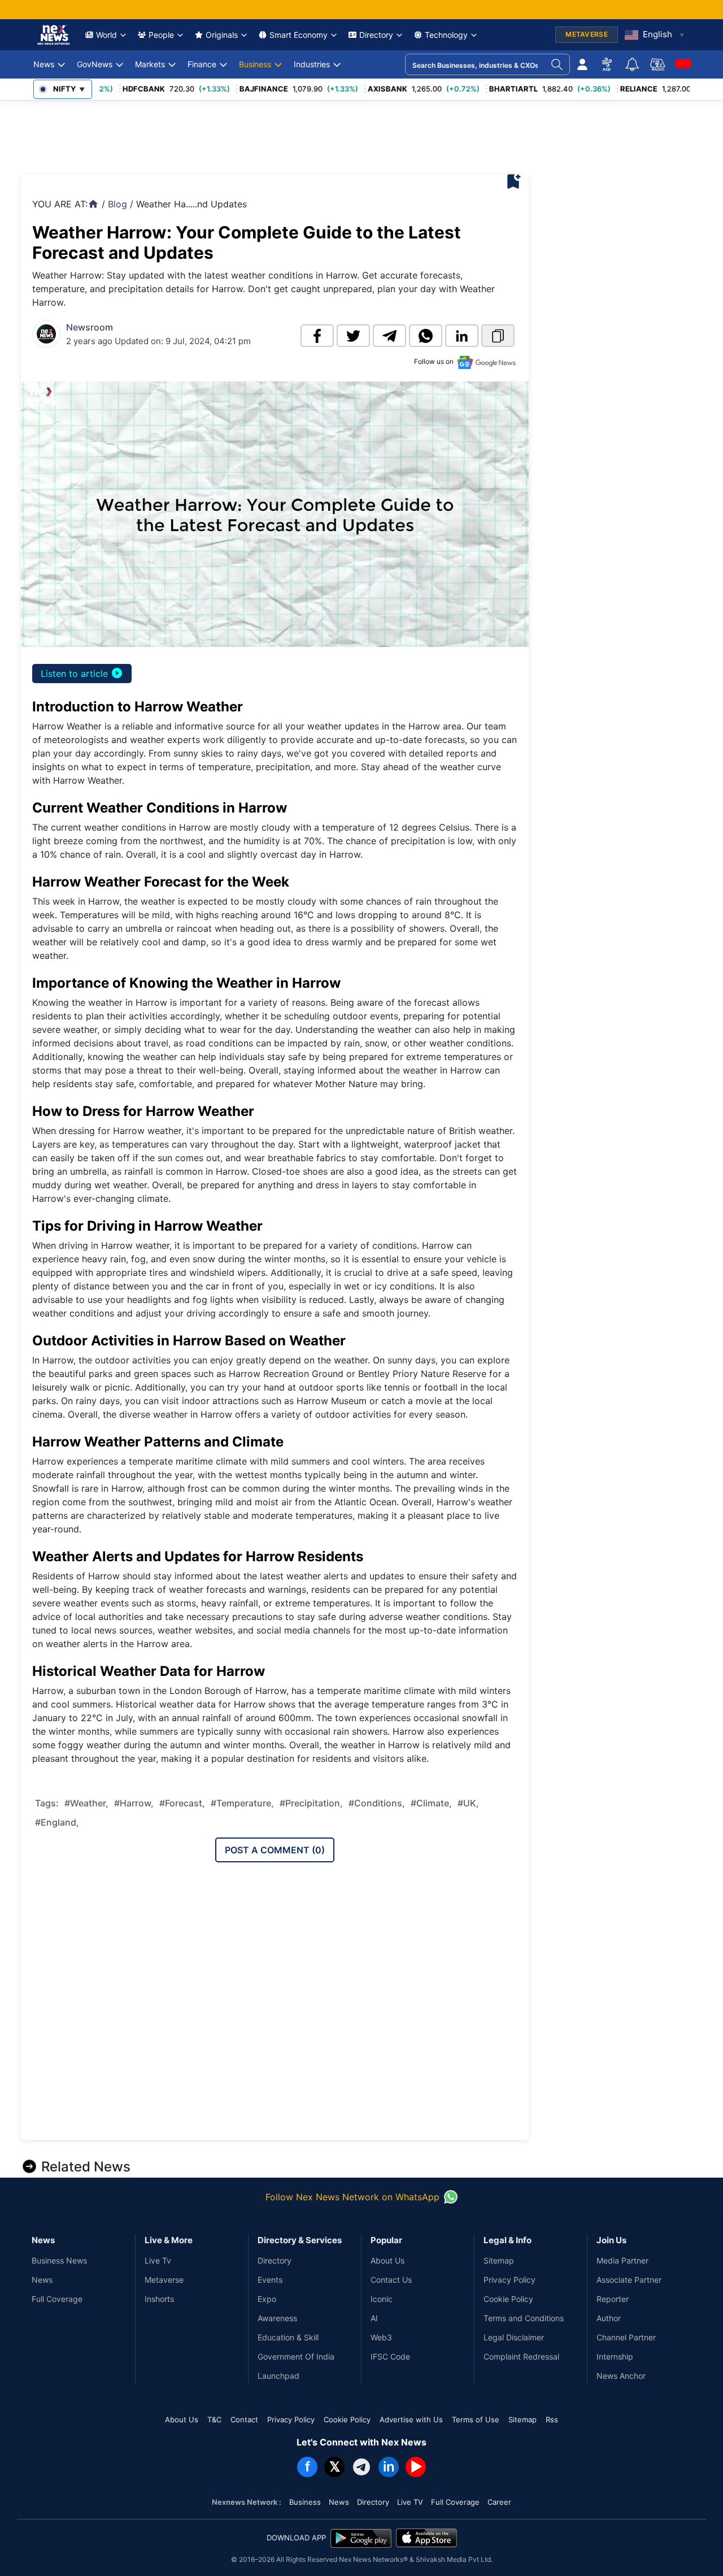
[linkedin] (462, 336)
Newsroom (90, 327)
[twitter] (353, 336)
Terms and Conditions (524, 2318)
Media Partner (622, 2260)
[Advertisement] (227, 134)
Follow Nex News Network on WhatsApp (352, 2197)
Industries (312, 64)
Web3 (381, 2337)
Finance (202, 64)
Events (270, 2280)
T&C (214, 2419)
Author (609, 2318)
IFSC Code (390, 2356)
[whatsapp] (426, 336)
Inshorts (159, 2299)
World (106, 35)
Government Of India (296, 2356)
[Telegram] (361, 2467)
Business (255, 64)
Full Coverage (57, 2299)
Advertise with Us (411, 2419)
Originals (222, 35)
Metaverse (164, 2280)
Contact (244, 2419)
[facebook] (317, 336)
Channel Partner (626, 2337)
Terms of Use (476, 2419)
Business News (59, 2260)
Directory (376, 35)
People (161, 35)
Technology (446, 35)
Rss (552, 2419)
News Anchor (621, 2376)
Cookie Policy (508, 2299)
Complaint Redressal (521, 2356)
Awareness (277, 2318)
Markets (150, 64)
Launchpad (278, 2376)
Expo (267, 2299)
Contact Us (391, 2280)
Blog (117, 204)
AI (374, 2318)
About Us (387, 2260)
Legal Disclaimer (514, 2337)
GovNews (95, 64)
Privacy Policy (509, 2280)
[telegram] (389, 336)
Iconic (382, 2299)
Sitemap (499, 2260)
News (44, 64)
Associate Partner (629, 2280)
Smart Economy (299, 35)
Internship (615, 2356)
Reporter (613, 2299)
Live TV (410, 2502)
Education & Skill (288, 2337)
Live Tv (158, 2260)
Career (499, 2502)
